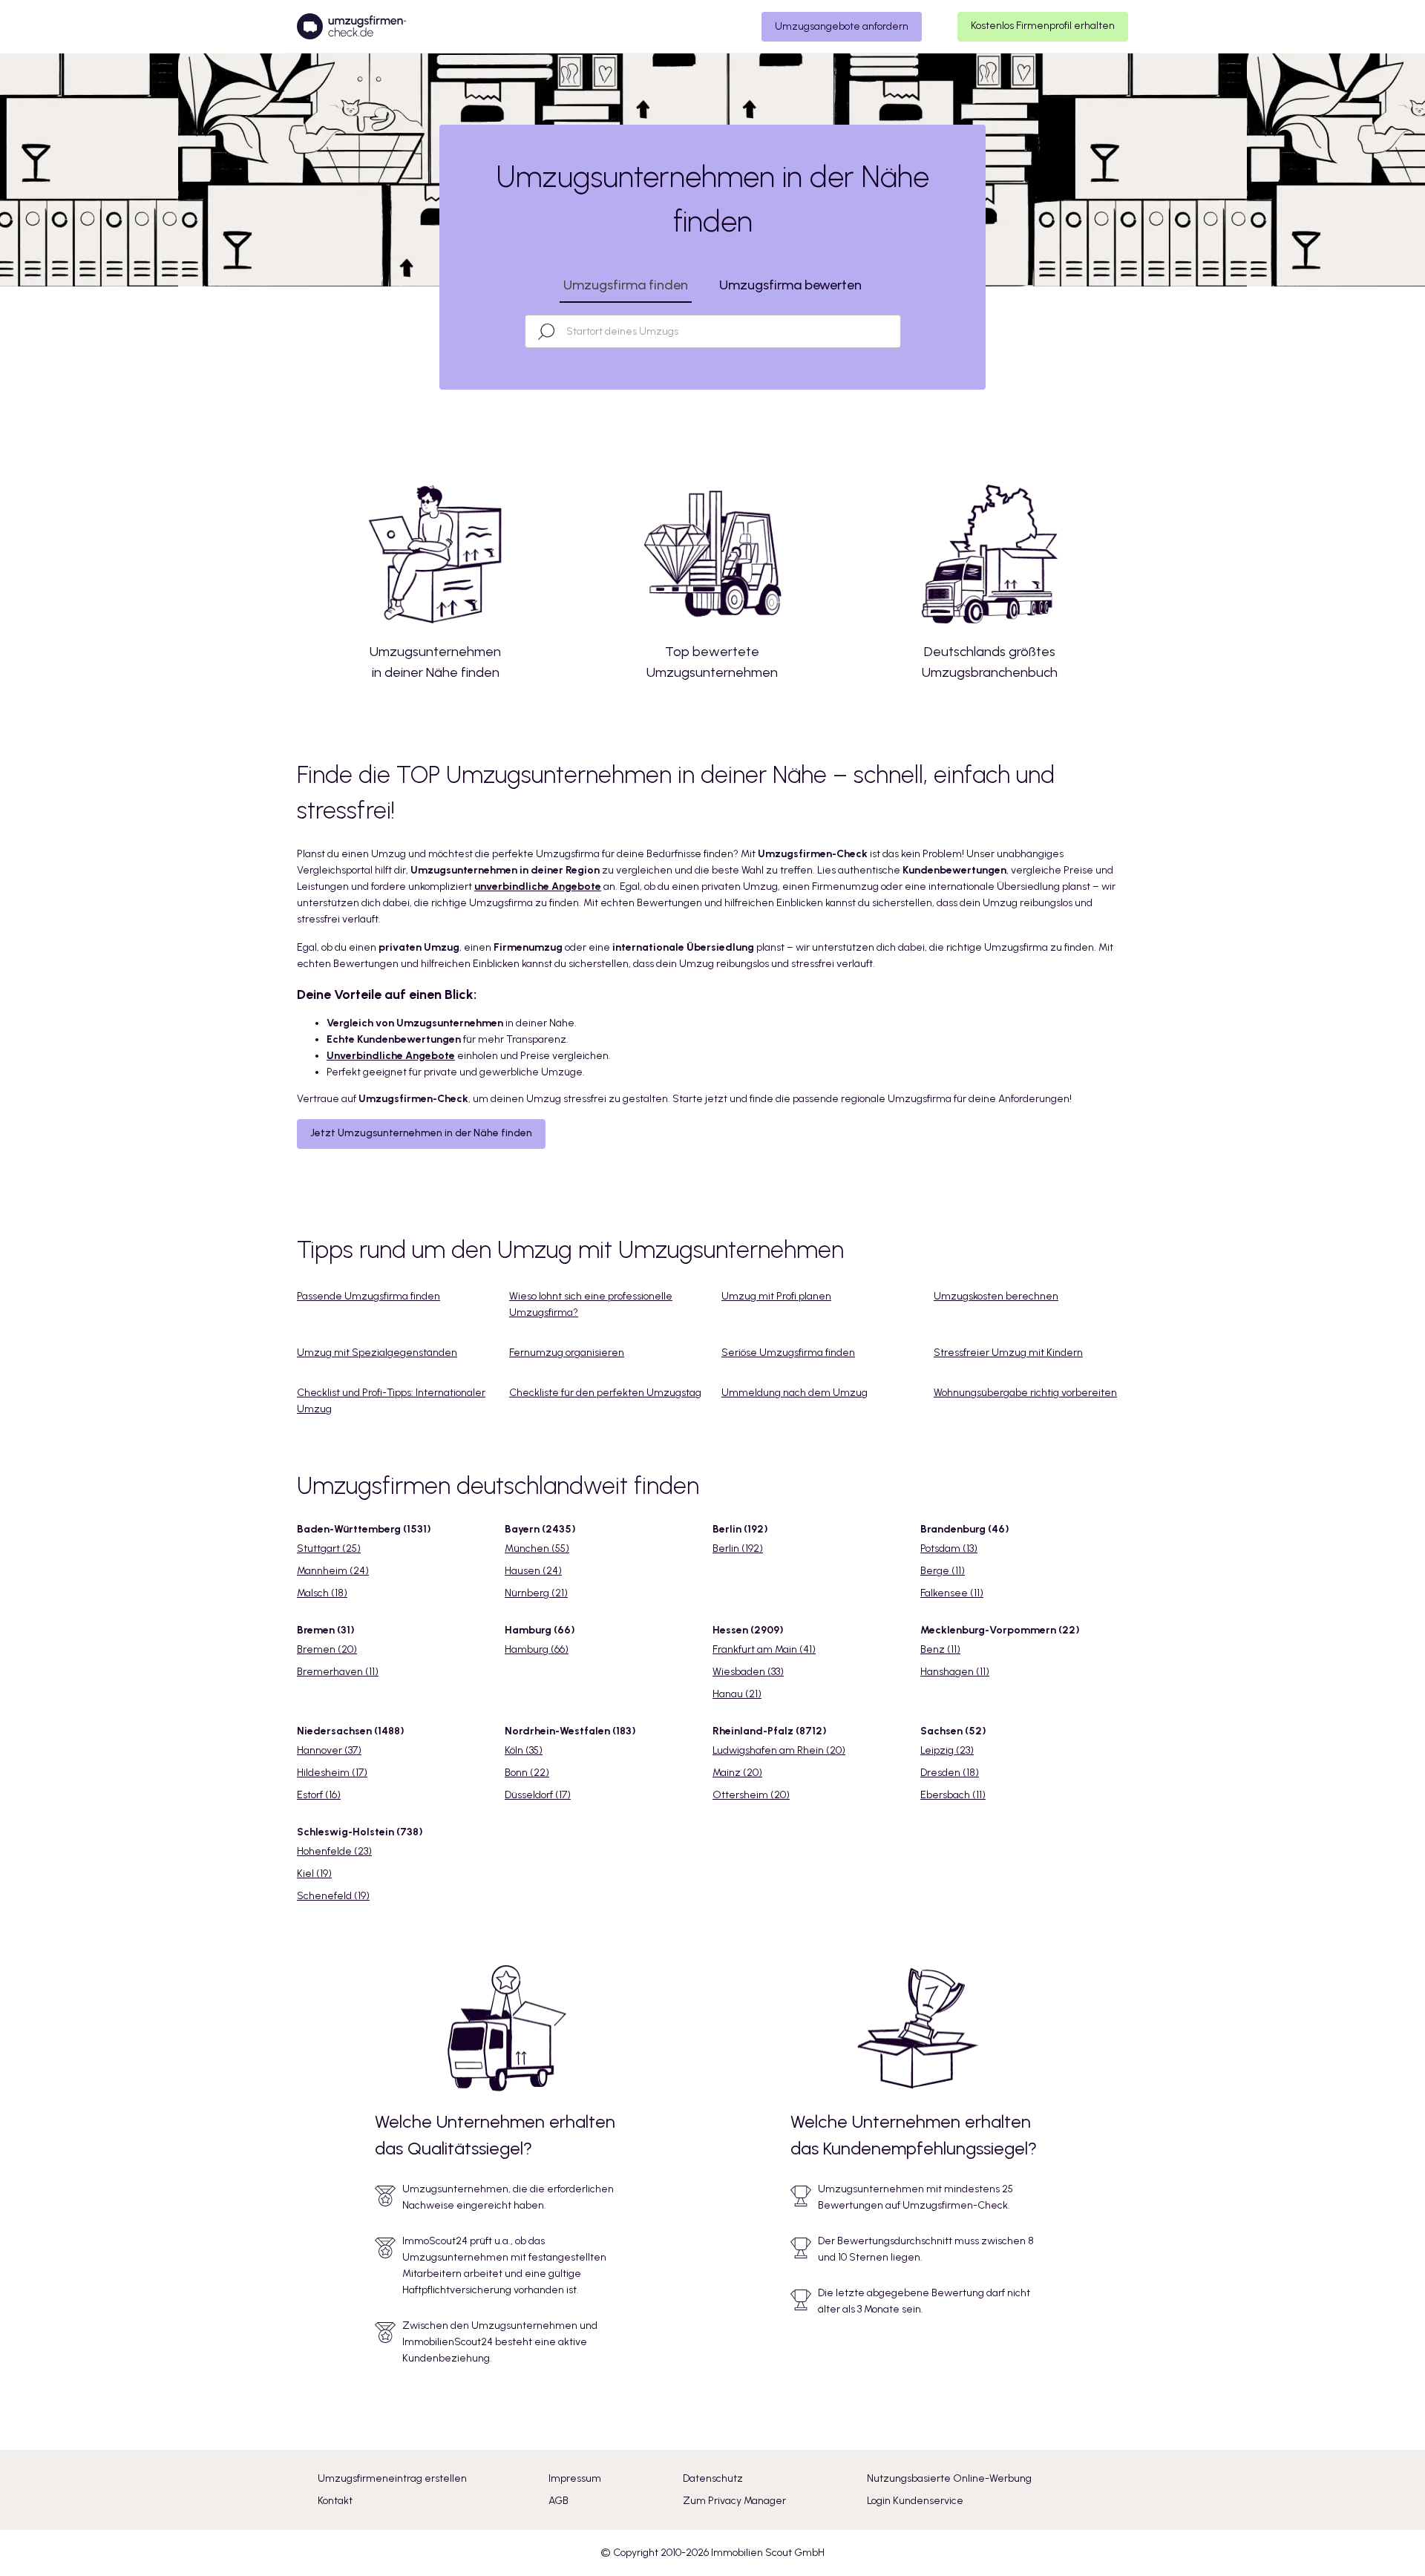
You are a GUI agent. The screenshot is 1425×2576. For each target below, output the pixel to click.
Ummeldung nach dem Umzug (795, 1393)
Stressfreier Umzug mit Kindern (1008, 1353)
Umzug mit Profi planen (776, 1296)
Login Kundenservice (915, 2501)
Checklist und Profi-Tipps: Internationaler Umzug (391, 1401)
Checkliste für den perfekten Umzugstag (605, 1393)
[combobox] (726, 331)
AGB (558, 2501)
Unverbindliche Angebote (391, 1056)
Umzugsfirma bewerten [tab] (790, 285)
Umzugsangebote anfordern (842, 26)
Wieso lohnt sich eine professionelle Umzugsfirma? (591, 1304)
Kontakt (335, 2501)
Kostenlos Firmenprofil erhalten (1043, 26)
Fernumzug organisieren (567, 1353)
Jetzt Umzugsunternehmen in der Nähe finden (421, 1133)
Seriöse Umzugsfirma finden (788, 1353)
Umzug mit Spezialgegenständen (377, 1353)
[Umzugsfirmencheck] (351, 27)
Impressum (575, 2478)
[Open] (894, 332)
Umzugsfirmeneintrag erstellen (392, 2478)
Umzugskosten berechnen (996, 1296)
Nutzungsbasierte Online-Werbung (949, 2478)
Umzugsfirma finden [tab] (626, 285)
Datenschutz (713, 2478)
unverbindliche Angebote (538, 886)
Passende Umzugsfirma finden (368, 1296)
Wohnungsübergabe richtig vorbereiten (1025, 1393)
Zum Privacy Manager (734, 2501)
